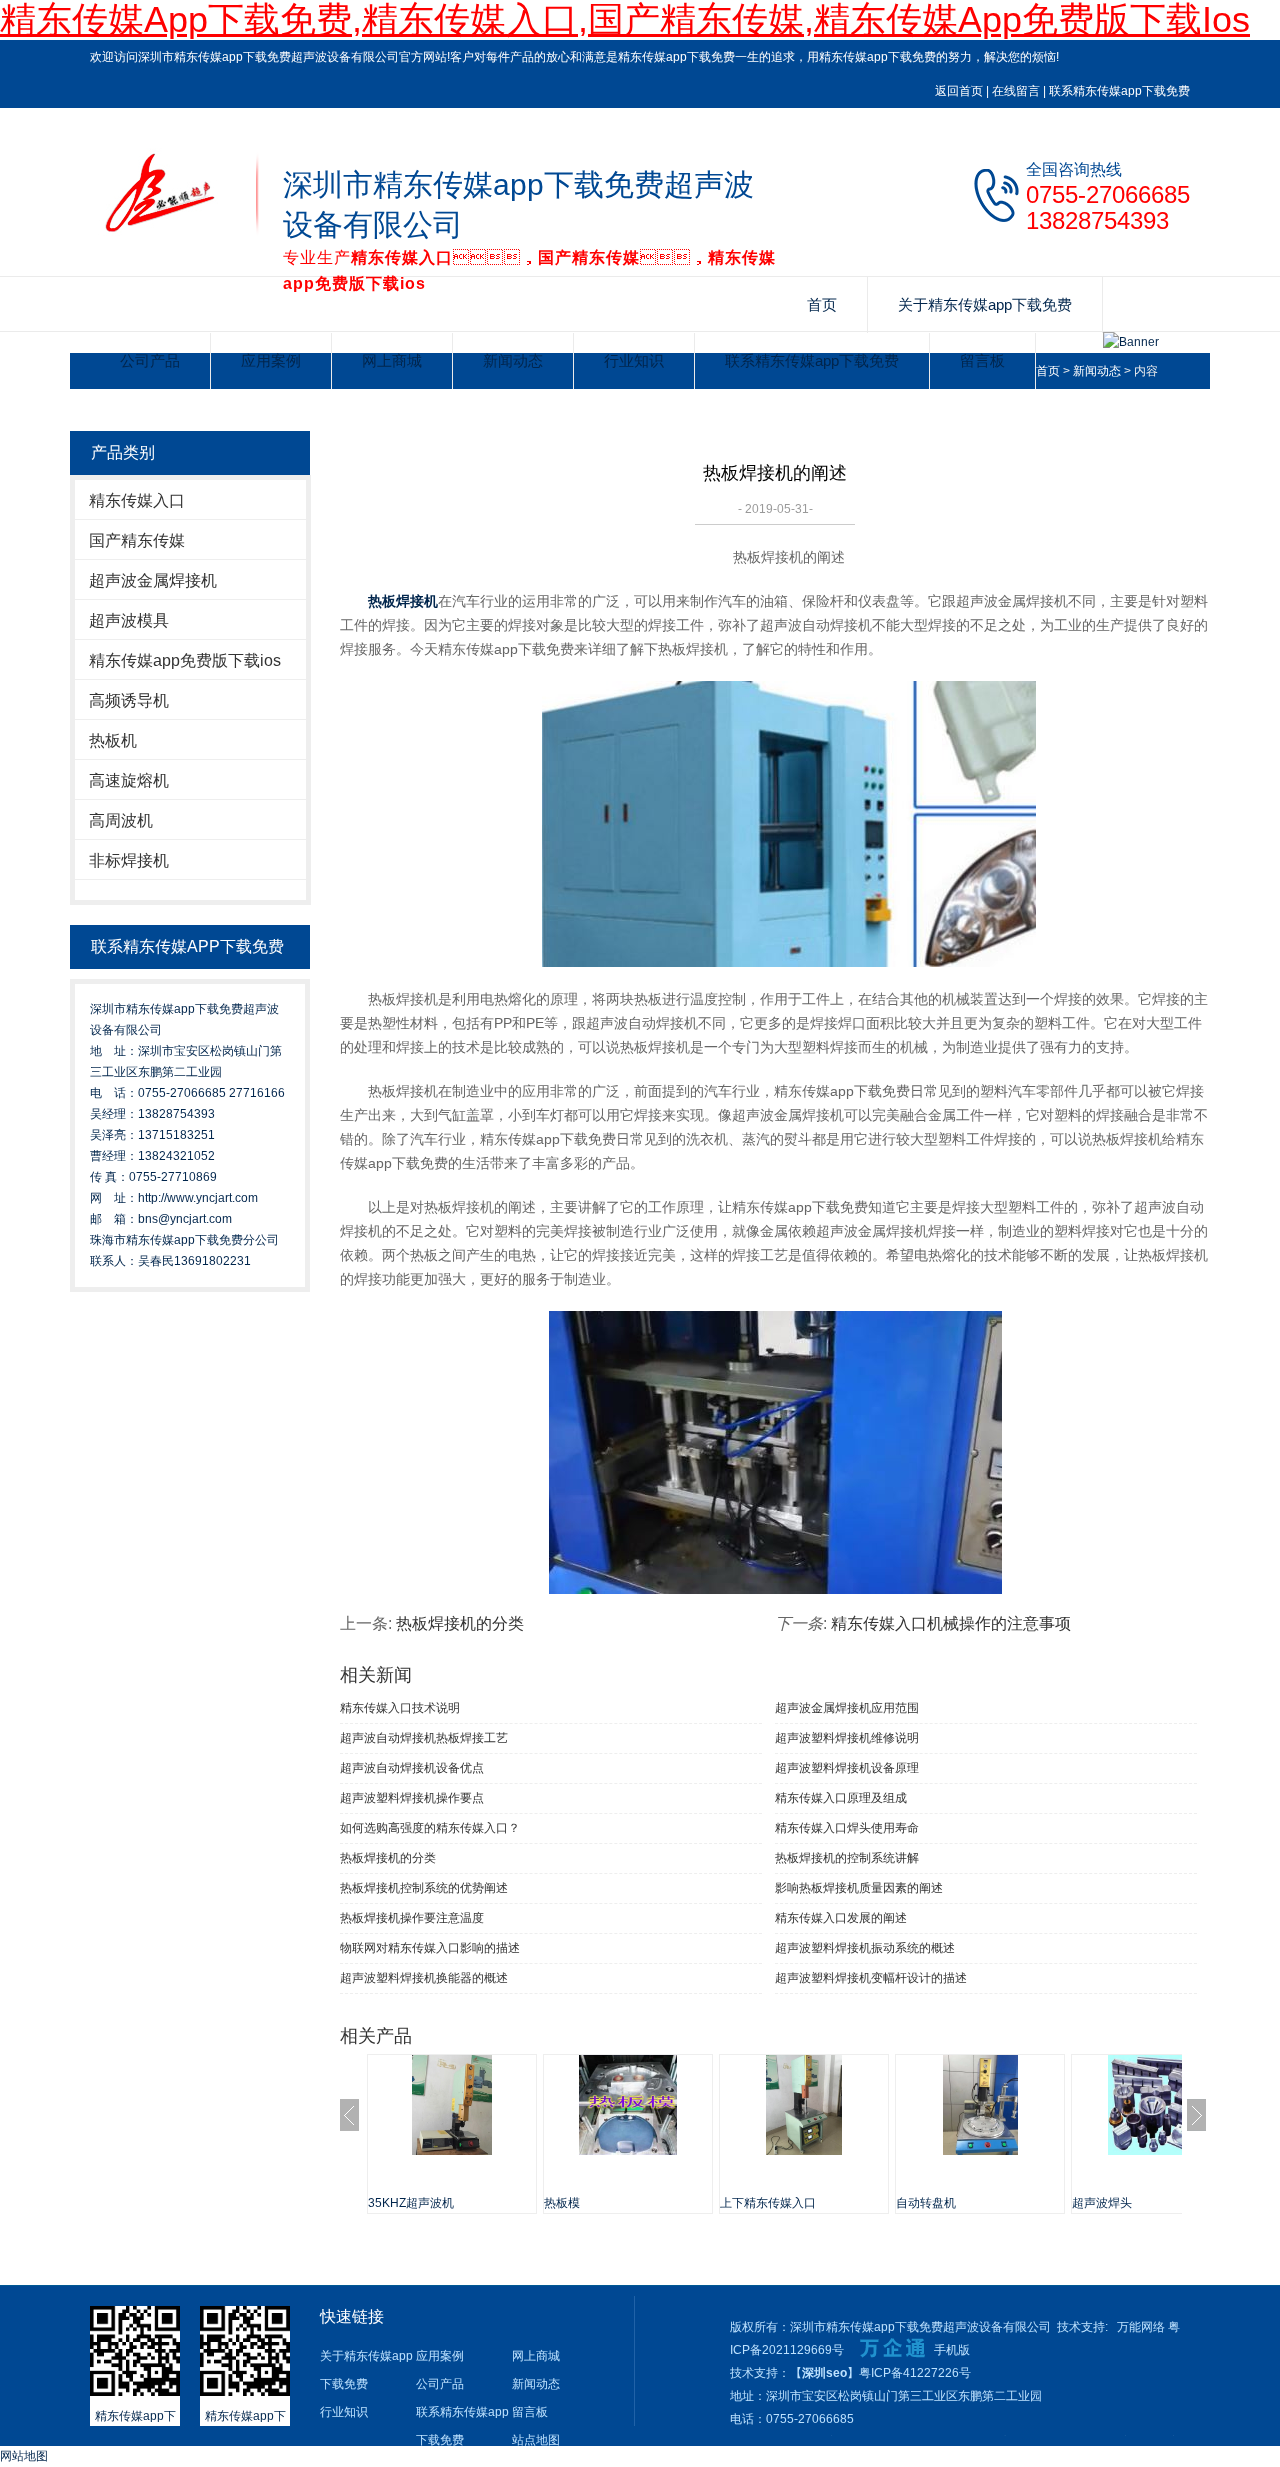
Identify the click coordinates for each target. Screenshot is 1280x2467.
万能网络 (1141, 2327)
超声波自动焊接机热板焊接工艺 (424, 1738)
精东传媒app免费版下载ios (185, 660)
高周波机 (121, 820)
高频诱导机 (129, 700)
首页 (822, 304)
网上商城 (392, 360)
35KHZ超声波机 (411, 2203)
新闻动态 (513, 360)
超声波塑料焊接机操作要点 (412, 1798)
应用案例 (271, 360)
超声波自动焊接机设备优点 (412, 1768)
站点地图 (536, 2440)
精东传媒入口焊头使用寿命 (847, 1828)
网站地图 (24, 2456)
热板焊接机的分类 (460, 1623)
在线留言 (1016, 91)
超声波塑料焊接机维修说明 (847, 1738)
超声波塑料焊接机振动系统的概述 (865, 1948)
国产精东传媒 (137, 540)
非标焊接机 (129, 860)
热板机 (113, 740)
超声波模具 (129, 620)
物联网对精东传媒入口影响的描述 (430, 1948)
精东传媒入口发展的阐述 (841, 1918)
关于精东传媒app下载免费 (985, 304)
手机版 (952, 2350)
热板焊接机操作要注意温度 (412, 1918)
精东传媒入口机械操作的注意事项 (951, 1623)
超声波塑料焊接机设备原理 (847, 1768)
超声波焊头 (1102, 2203)
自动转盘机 (926, 2203)
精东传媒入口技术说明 (400, 1708)
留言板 (982, 360)
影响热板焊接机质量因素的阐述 (859, 1888)
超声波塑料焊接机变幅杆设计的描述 (871, 1978)
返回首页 (959, 91)
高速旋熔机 (129, 780)
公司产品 (150, 360)
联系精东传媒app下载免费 (1119, 91)
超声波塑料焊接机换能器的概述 (424, 1978)
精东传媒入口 (137, 500)
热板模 (562, 2203)
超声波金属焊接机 (153, 580)
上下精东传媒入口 (768, 2203)
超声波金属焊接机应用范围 (847, 1708)
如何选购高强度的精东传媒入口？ (430, 1828)
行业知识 (634, 360)
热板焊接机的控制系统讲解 (847, 1858)
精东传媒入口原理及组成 (841, 1798)
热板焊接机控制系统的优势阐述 (424, 1888)
